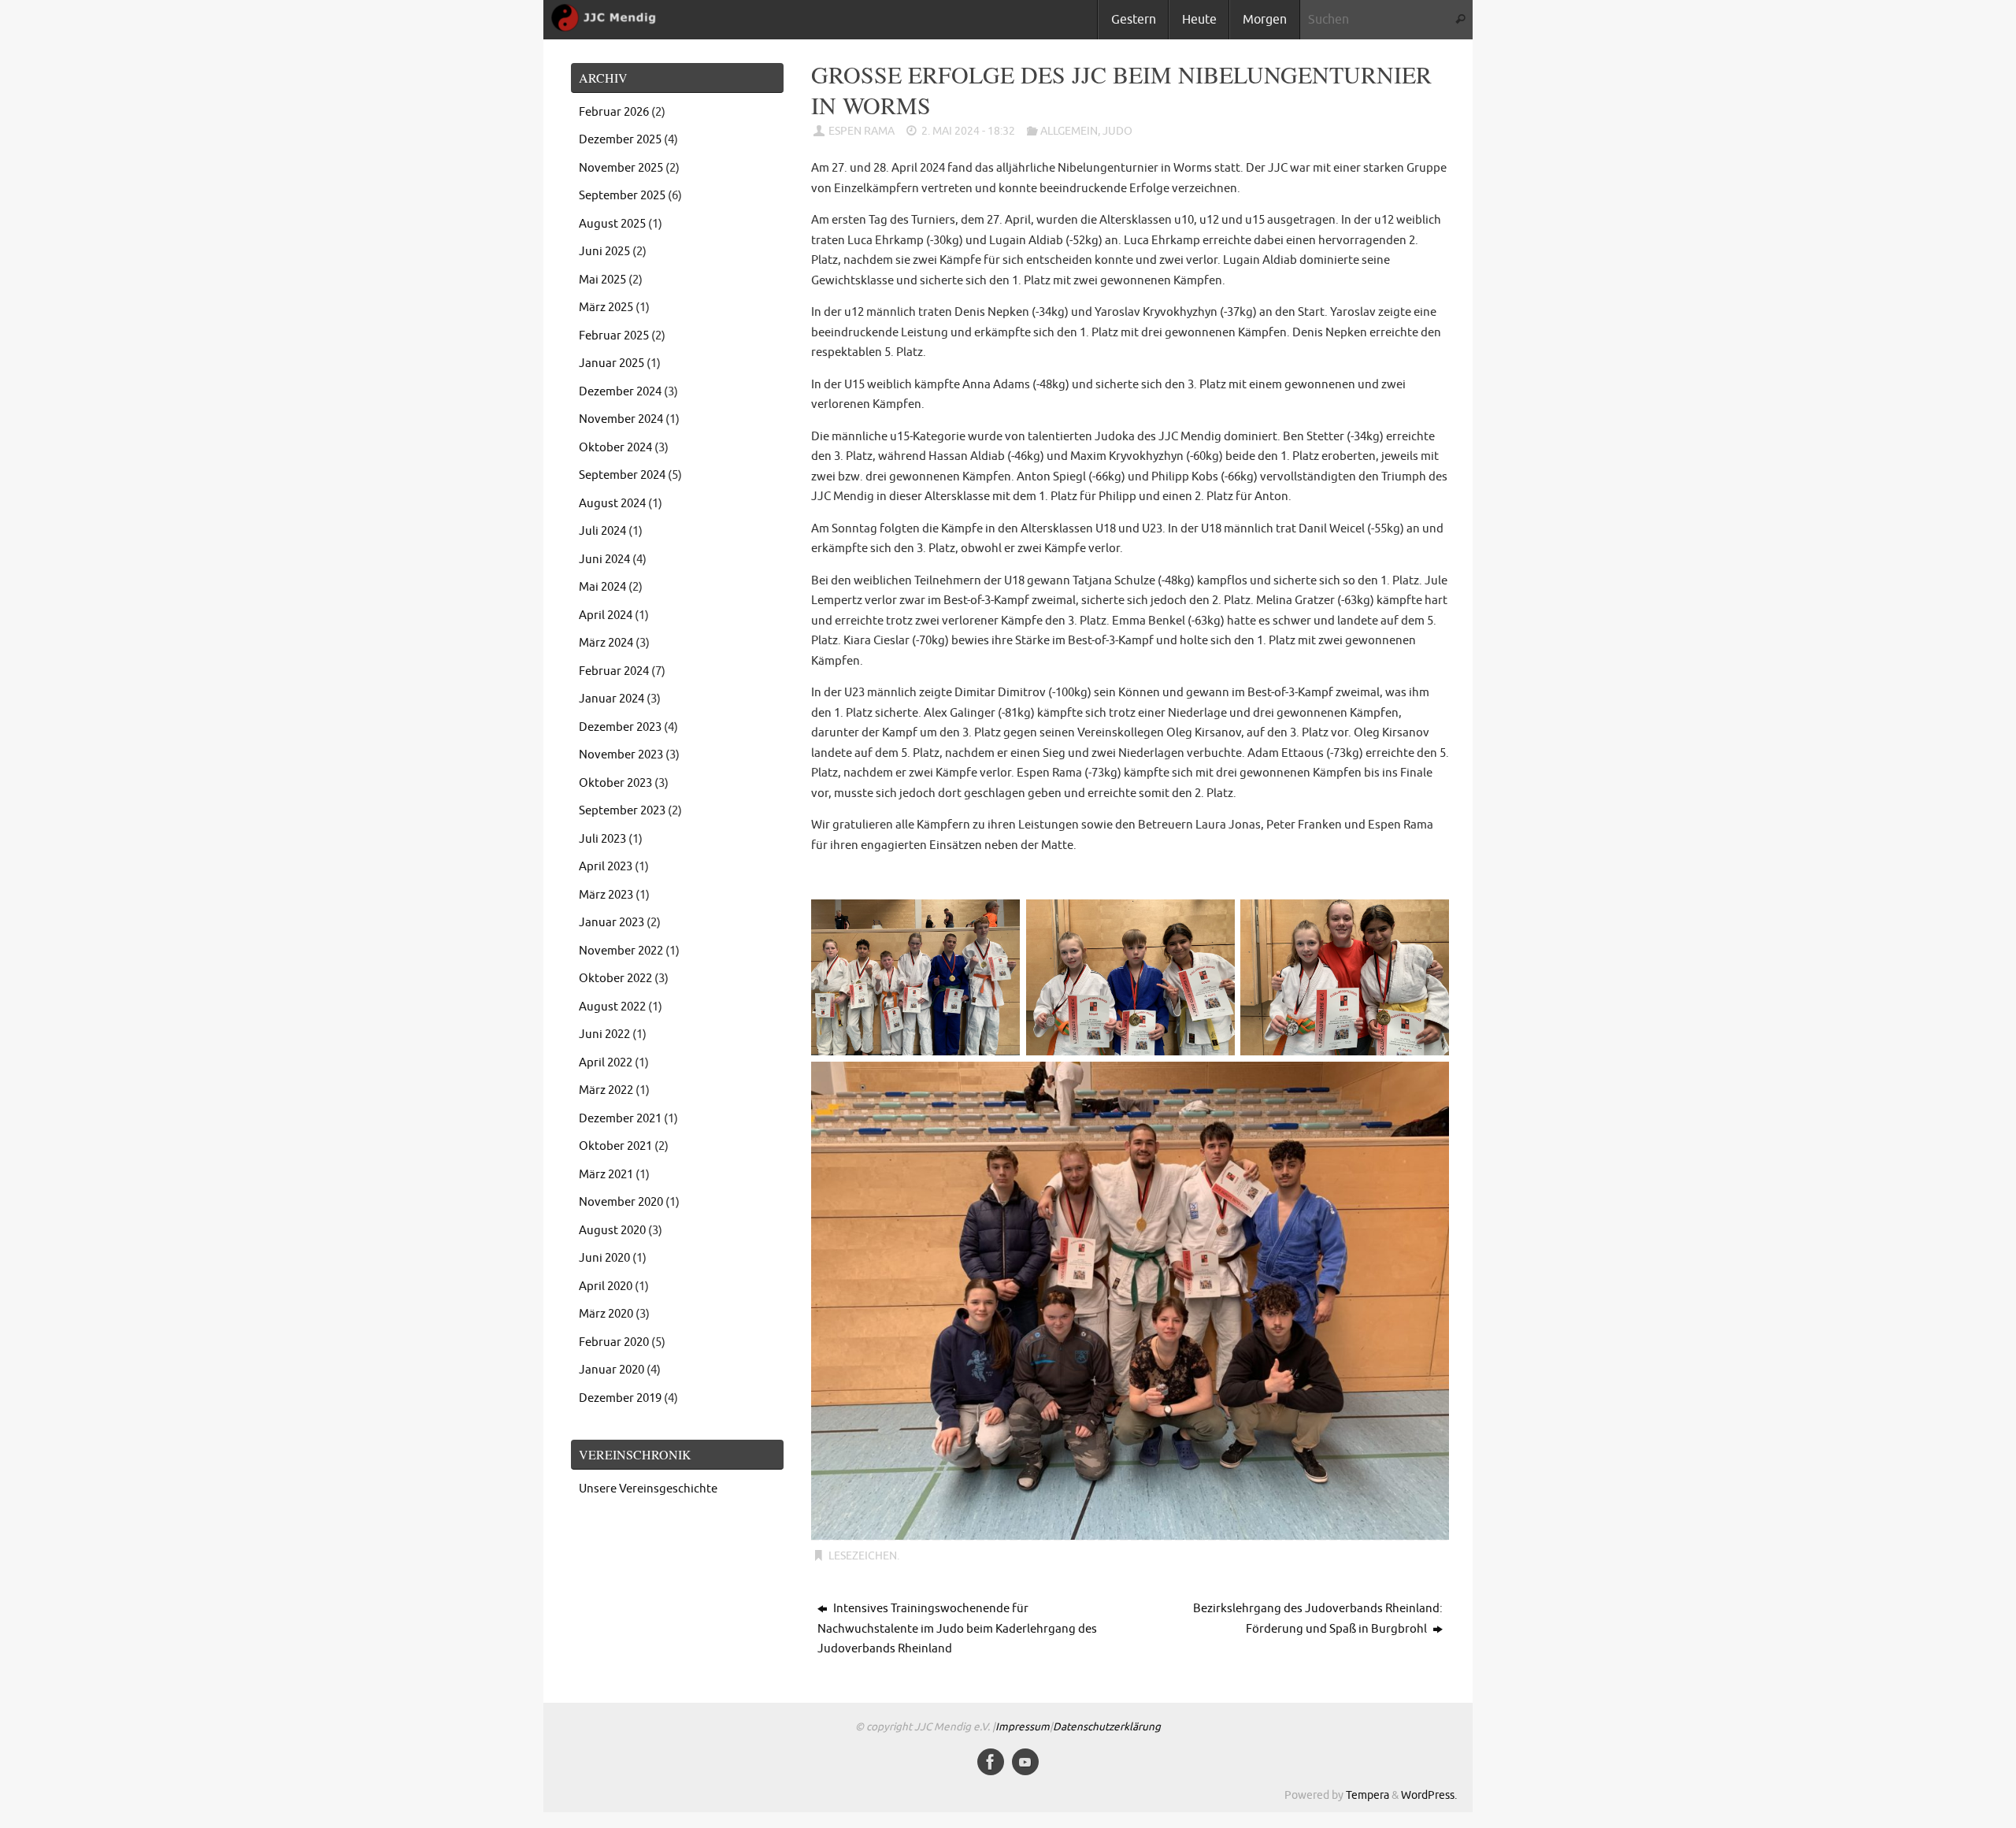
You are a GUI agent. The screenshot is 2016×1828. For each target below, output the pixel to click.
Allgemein (1069, 131)
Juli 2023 (602, 839)
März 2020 (606, 1314)
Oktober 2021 (615, 1146)
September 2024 (622, 475)
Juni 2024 (604, 560)
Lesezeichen (863, 1556)
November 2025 (621, 168)
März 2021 (606, 1175)
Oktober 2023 (615, 783)
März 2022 (606, 1090)
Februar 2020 (614, 1342)
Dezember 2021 (620, 1119)
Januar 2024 (611, 699)
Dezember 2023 (620, 727)
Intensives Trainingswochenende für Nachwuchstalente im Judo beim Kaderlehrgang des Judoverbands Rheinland (957, 1629)
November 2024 (621, 419)
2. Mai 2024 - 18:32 (968, 131)
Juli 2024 (602, 531)
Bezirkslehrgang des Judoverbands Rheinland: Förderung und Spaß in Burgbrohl (1318, 1619)
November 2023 (621, 755)
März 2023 (606, 895)
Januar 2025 (611, 363)
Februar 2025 (614, 336)
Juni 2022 (604, 1035)
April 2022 (606, 1063)
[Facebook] (991, 1762)
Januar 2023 (611, 923)
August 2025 (612, 224)
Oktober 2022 (615, 979)
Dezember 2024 (620, 392)
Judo (1117, 131)
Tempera (1367, 1795)
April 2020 (606, 1287)
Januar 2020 (611, 1370)
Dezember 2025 (620, 140)
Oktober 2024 (615, 448)
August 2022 (612, 1007)
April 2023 (606, 867)
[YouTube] (1025, 1762)
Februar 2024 (614, 671)
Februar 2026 (614, 112)
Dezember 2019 (620, 1398)
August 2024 (612, 504)
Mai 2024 (602, 587)
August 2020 (612, 1231)
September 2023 (622, 811)
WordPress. (1429, 1795)
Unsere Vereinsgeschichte (648, 1489)
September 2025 (622, 196)
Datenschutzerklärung (1107, 1727)
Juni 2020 (604, 1258)
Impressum (1023, 1727)
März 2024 (606, 643)
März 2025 (606, 308)
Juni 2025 (604, 252)
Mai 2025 (602, 280)
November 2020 (621, 1202)
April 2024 (606, 616)
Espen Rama (862, 131)
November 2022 (621, 951)
